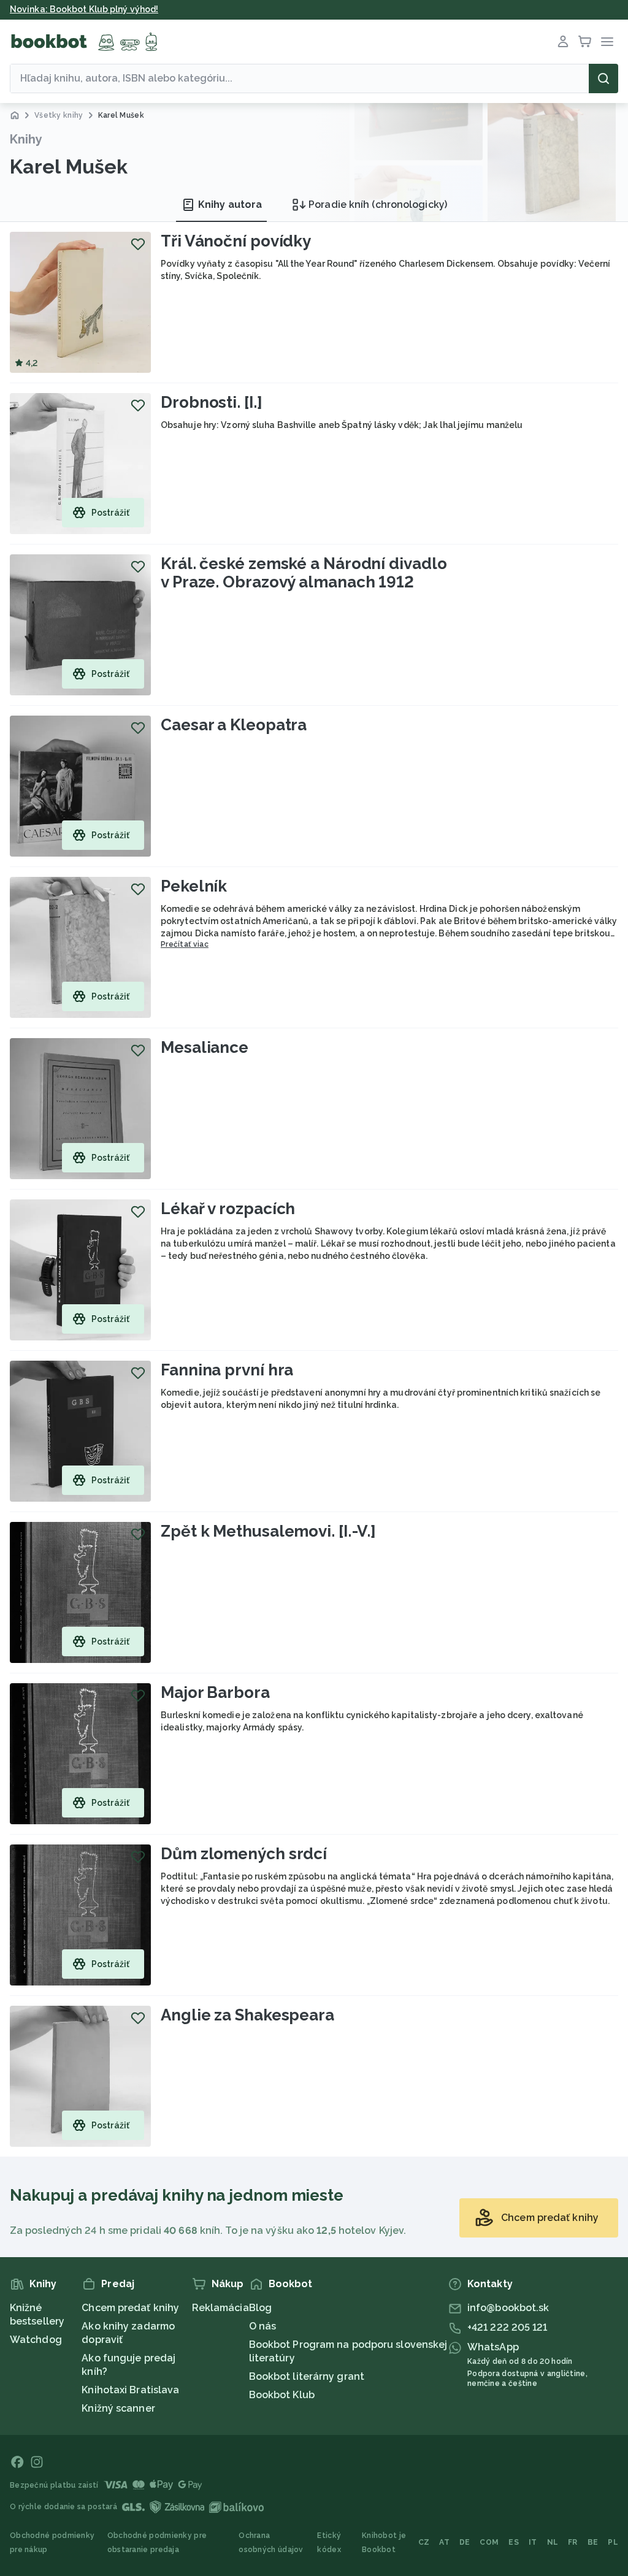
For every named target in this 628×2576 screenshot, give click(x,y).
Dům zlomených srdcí (244, 1854)
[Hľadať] (603, 78)
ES (514, 2542)
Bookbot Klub (282, 2395)
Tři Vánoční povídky (236, 241)
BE (593, 2542)
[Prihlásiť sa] (563, 42)
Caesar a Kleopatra (234, 725)
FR (573, 2542)
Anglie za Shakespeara (247, 2015)
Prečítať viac (185, 944)
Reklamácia (220, 2308)
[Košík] (585, 42)
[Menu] (607, 42)
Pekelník (194, 886)
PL (613, 2542)
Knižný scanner (118, 2408)
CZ (424, 2542)
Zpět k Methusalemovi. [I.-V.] (268, 1531)
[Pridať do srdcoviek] (138, 244)
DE (465, 2542)
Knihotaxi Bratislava (130, 2390)
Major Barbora (215, 1692)
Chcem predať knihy (130, 2308)
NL (553, 2542)
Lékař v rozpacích (228, 1209)
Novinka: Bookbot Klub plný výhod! (84, 9)
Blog (260, 2308)
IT (533, 2542)
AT (444, 2542)
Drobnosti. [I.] (212, 402)
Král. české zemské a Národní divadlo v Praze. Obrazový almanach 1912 (304, 573)
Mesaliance (205, 1047)
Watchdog (36, 2340)
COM (489, 2542)
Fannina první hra (227, 1370)
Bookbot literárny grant (307, 2376)
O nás (263, 2326)
